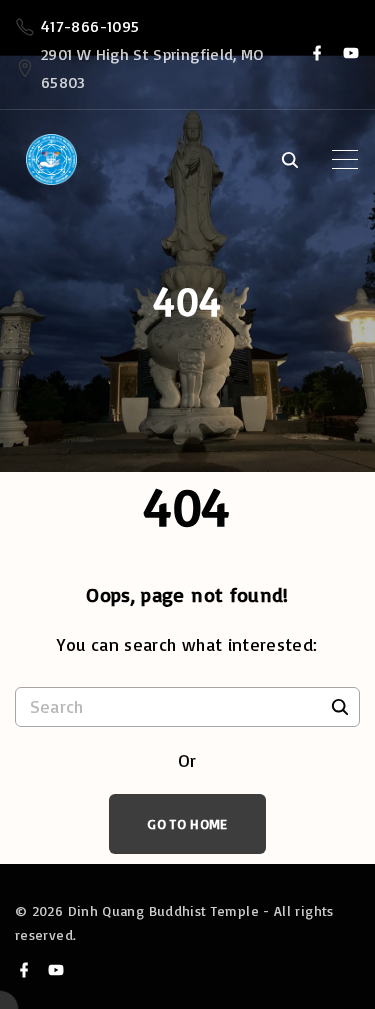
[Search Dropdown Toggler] (289, 161)
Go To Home (187, 823)
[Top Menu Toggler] (345, 160)
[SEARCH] (340, 706)
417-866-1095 (90, 26)
